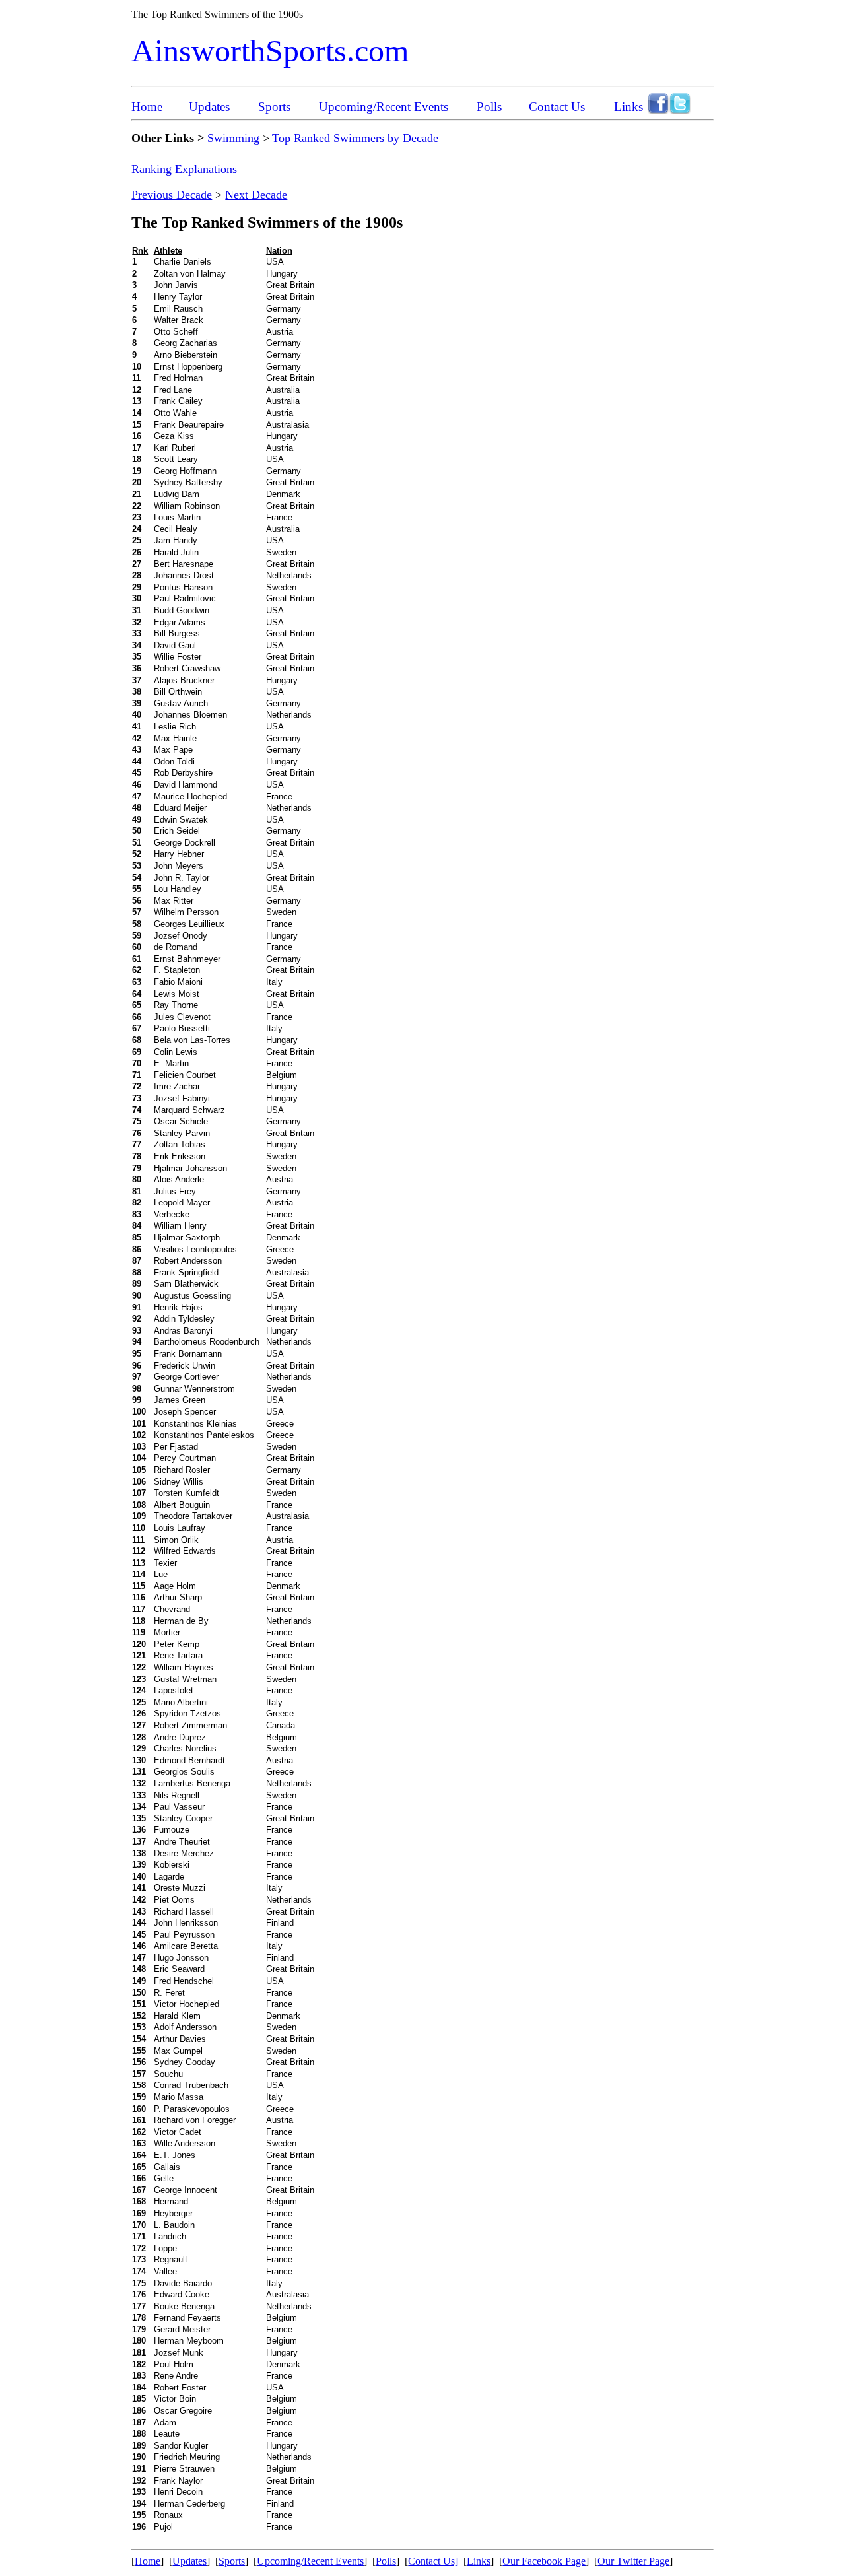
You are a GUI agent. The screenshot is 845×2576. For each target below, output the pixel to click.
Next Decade (256, 195)
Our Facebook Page (544, 2561)
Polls (489, 107)
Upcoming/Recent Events (384, 107)
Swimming (233, 138)
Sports (274, 107)
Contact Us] (433, 2561)
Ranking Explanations (184, 169)
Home (147, 107)
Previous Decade (172, 195)
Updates (209, 107)
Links (628, 107)
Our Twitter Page (633, 2561)
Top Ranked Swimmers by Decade (355, 138)
